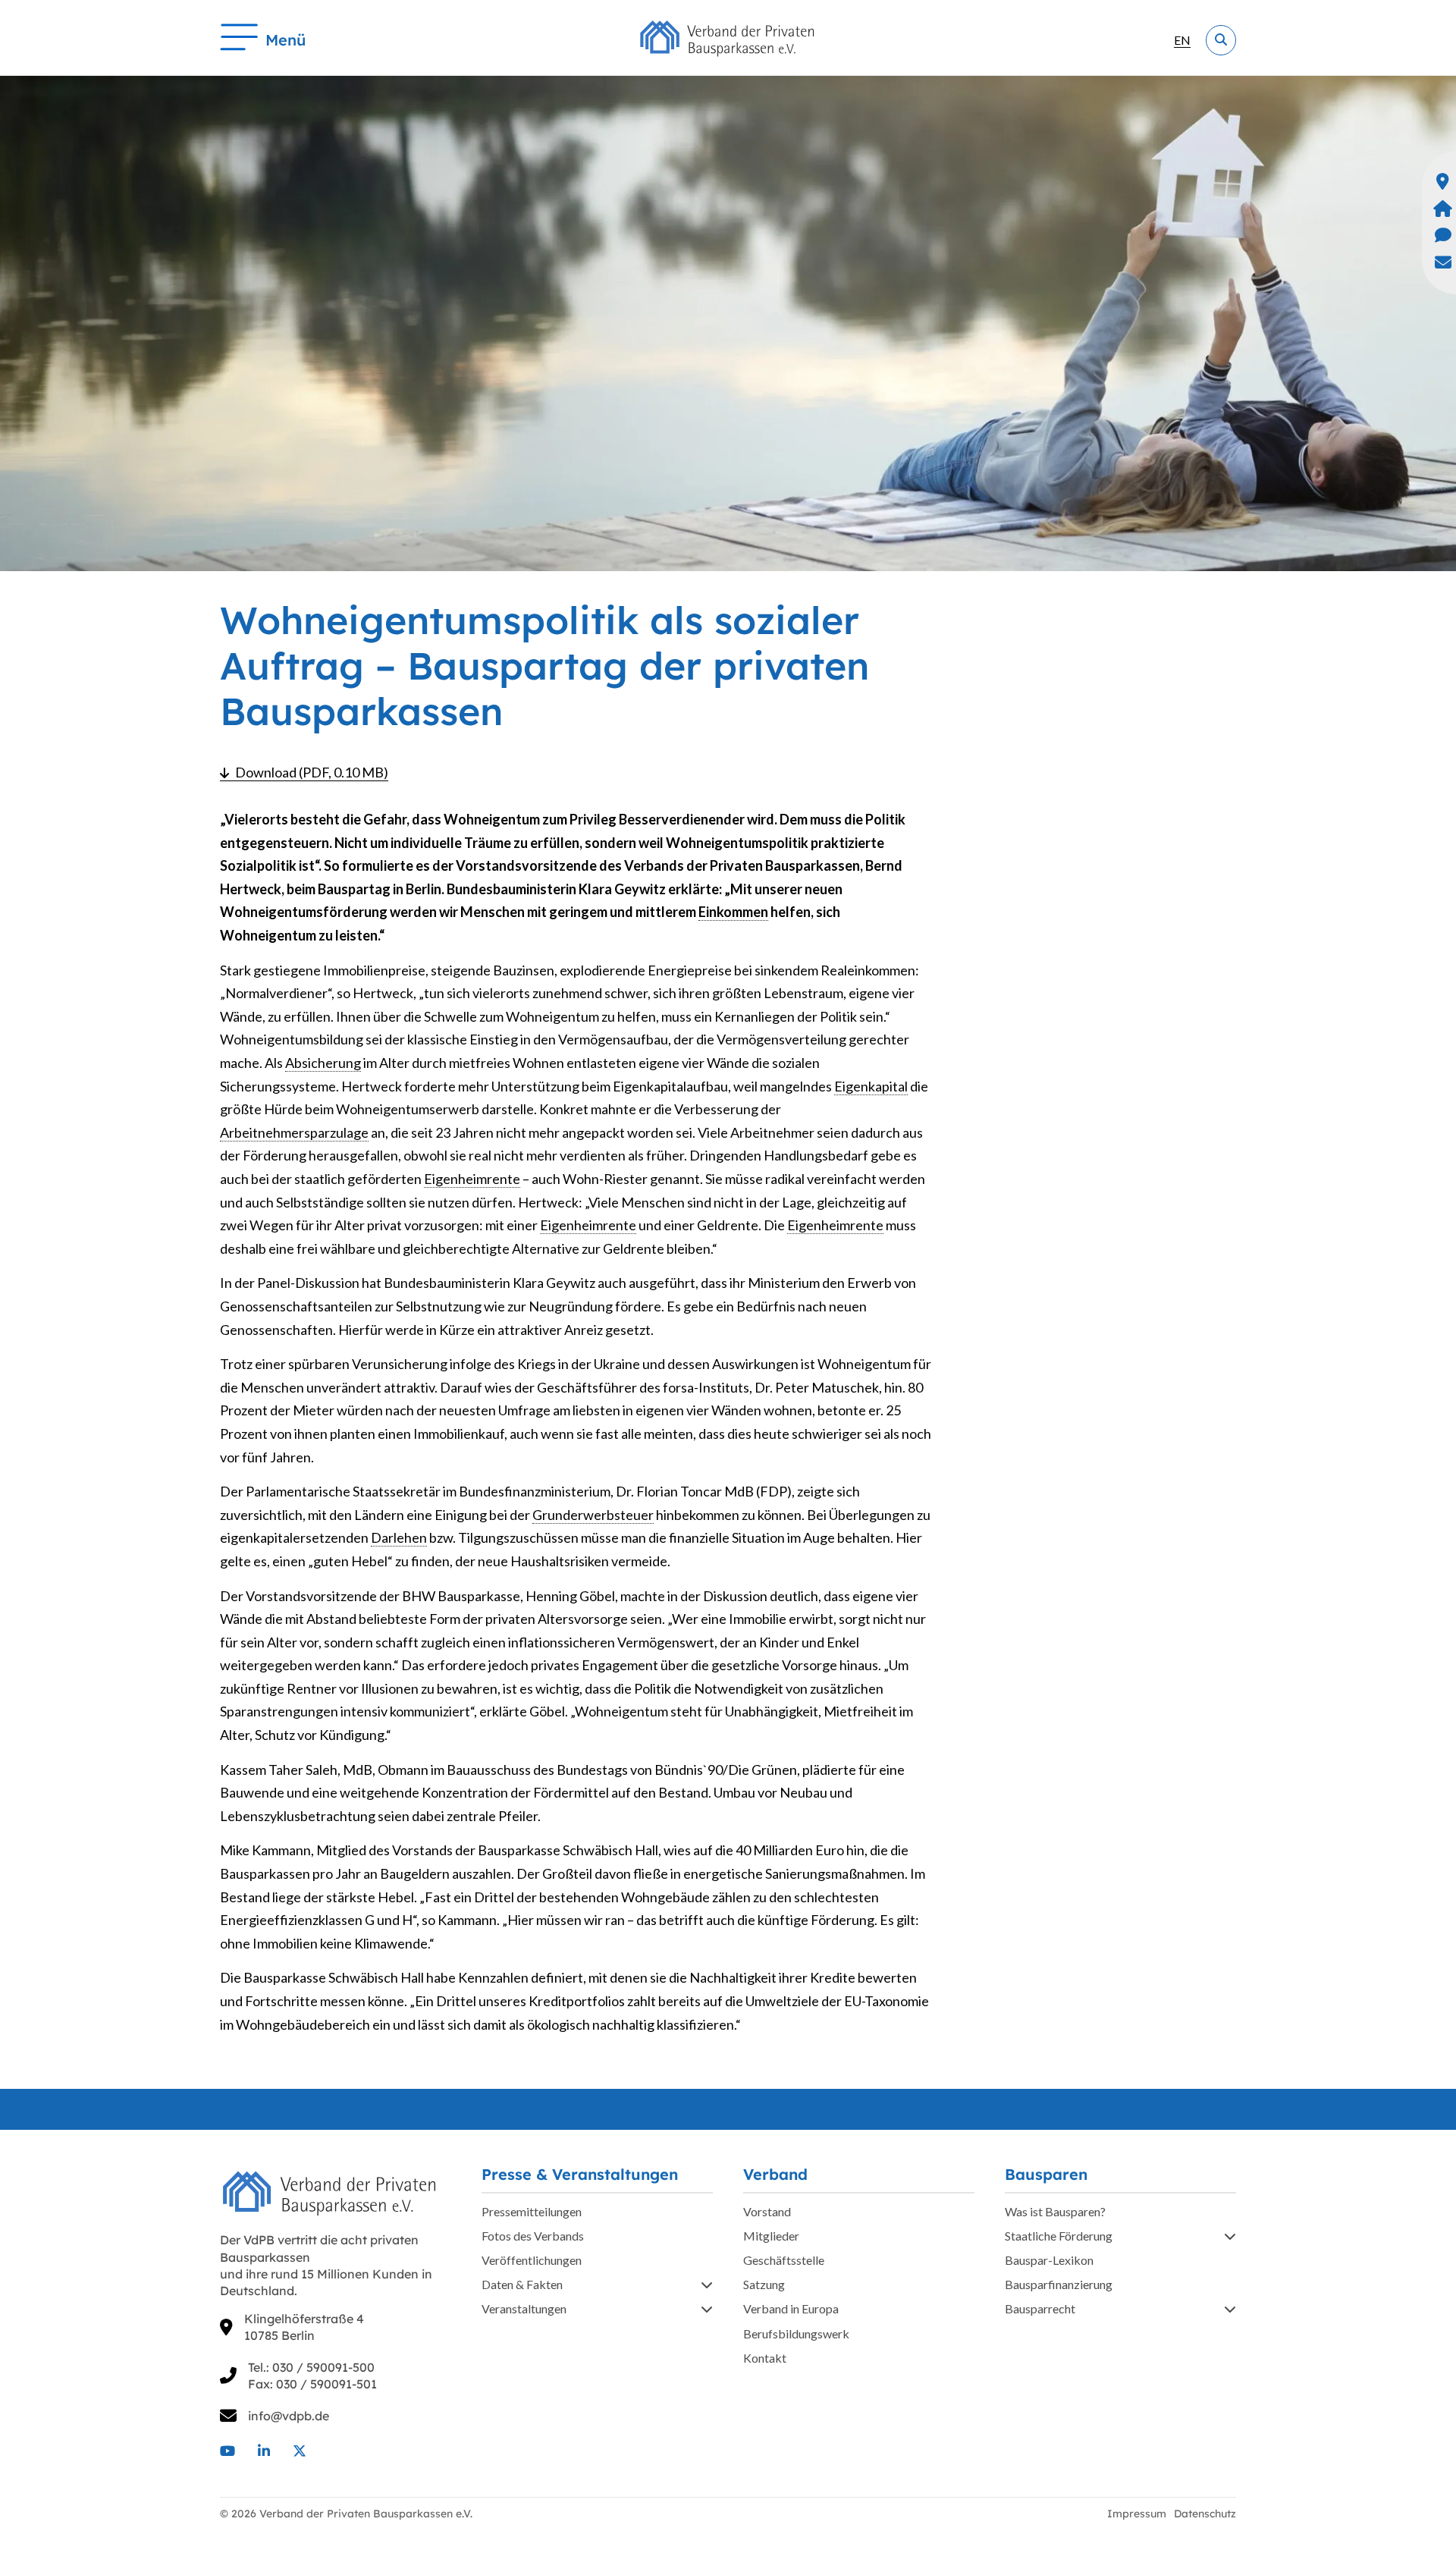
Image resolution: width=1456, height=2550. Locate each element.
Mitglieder (771, 2236)
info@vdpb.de (289, 2416)
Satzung (764, 2284)
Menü (286, 40)
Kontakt (765, 2358)
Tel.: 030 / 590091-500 (311, 2367)
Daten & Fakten (522, 2284)
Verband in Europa (791, 2308)
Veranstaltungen (524, 2308)
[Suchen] (1221, 40)
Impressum (1137, 2514)
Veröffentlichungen (532, 2260)
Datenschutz (1205, 2514)
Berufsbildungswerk (796, 2333)
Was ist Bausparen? (1055, 2211)
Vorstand (767, 2211)
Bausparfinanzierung (1059, 2284)
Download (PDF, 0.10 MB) (312, 772)
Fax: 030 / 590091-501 (312, 2384)
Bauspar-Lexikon (1049, 2260)
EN (1182, 40)
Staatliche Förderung (1059, 2236)
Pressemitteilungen (532, 2211)
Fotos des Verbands (533, 2236)
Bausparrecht (1040, 2308)
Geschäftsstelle (784, 2260)
